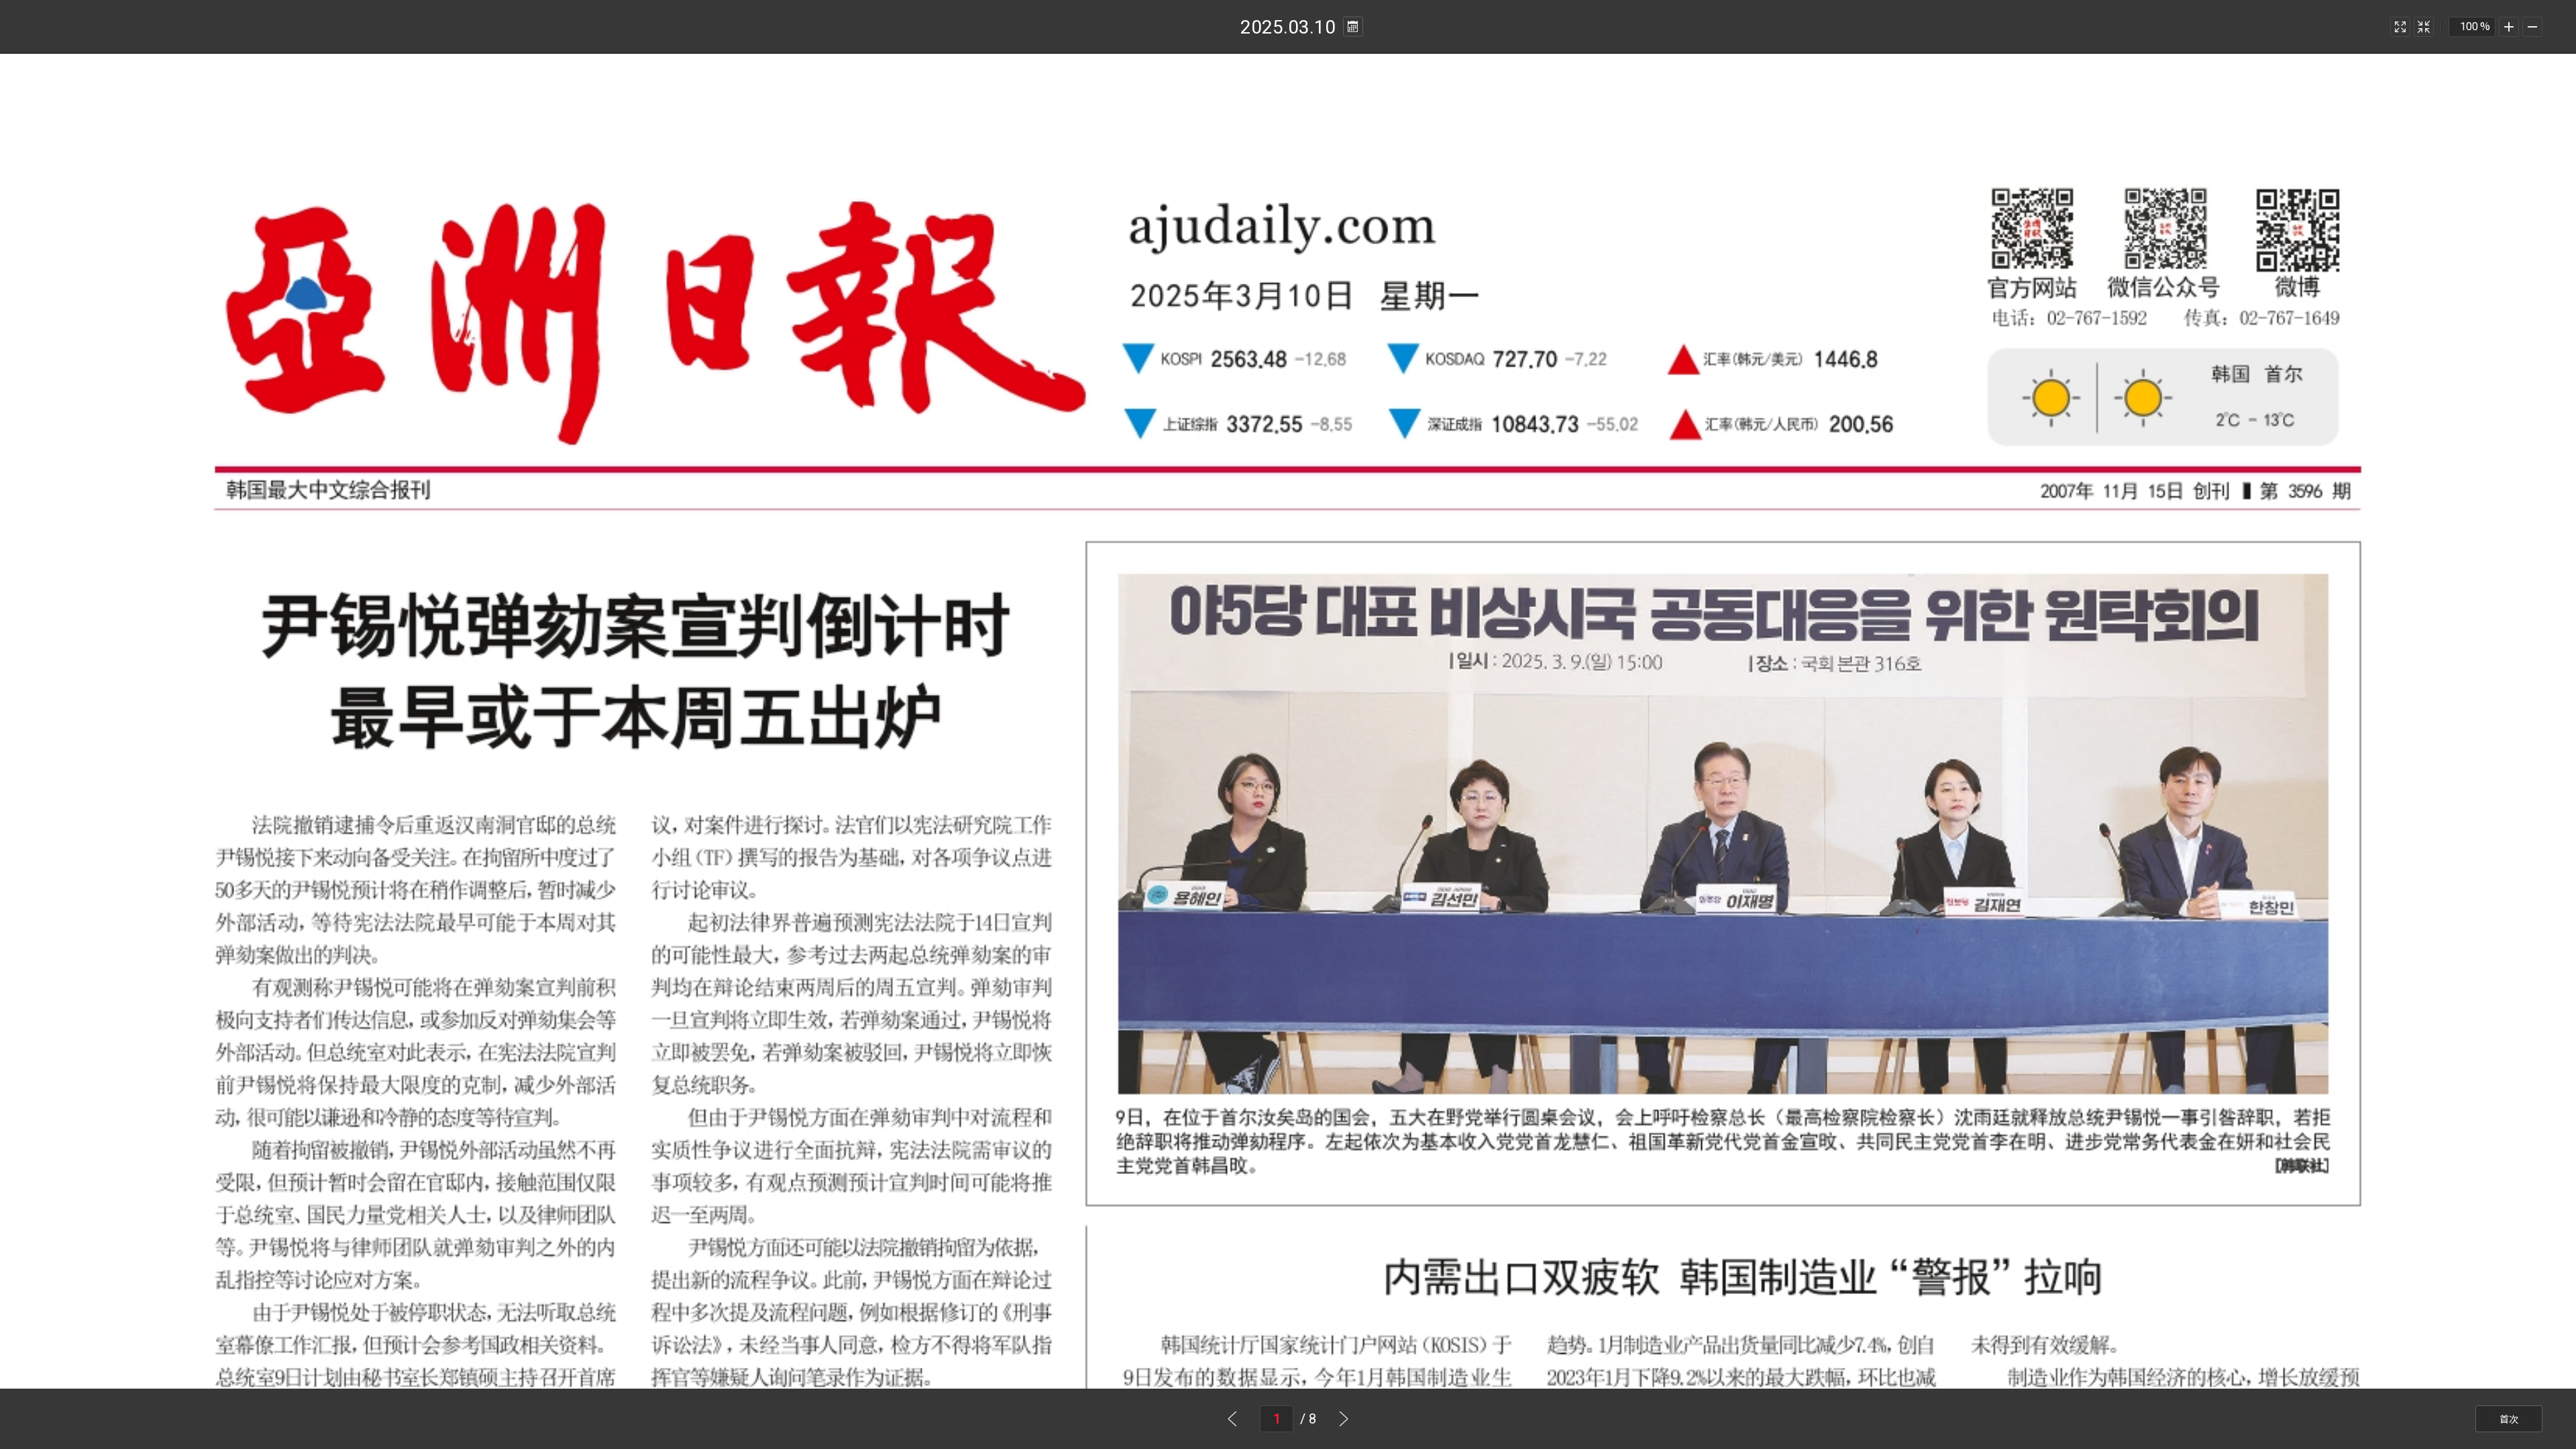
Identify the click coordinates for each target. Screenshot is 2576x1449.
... (1353, 27)
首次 (2509, 1419)
